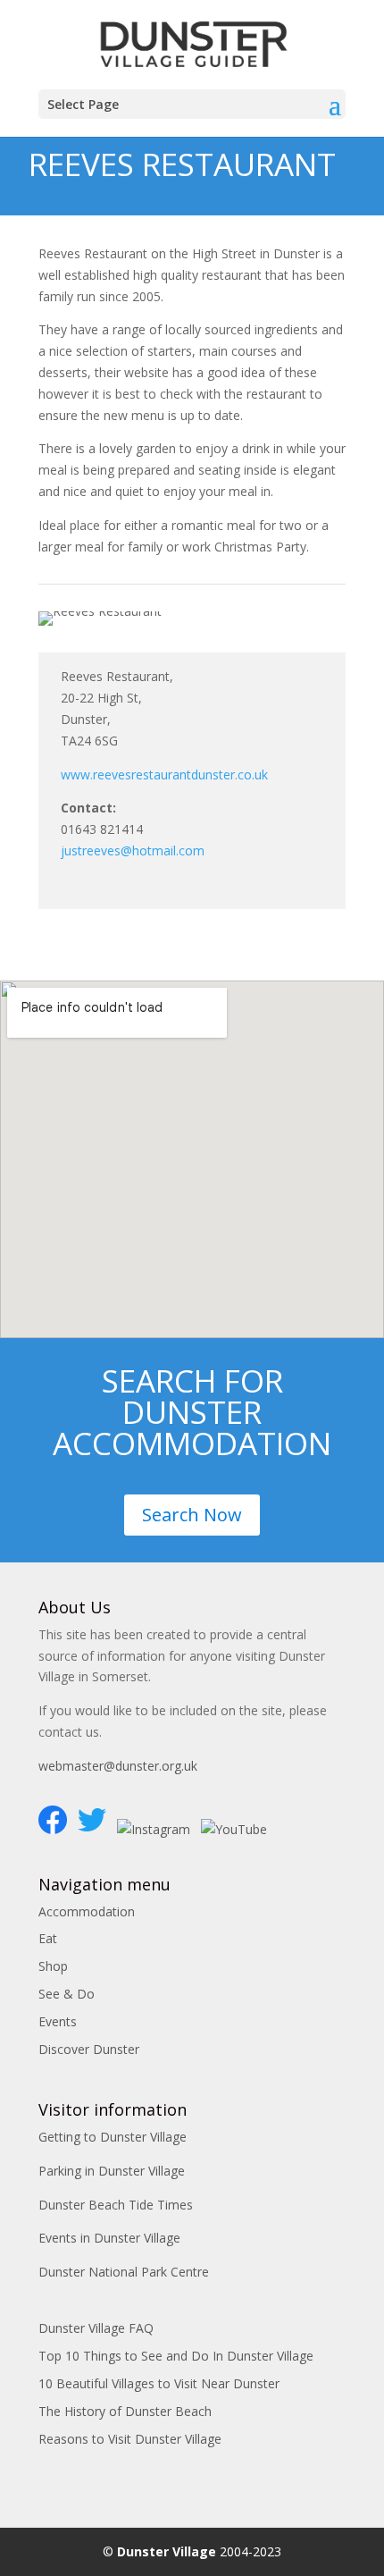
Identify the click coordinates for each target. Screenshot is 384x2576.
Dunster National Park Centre (124, 2272)
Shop (53, 1966)
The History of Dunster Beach (125, 2411)
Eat (48, 1938)
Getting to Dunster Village (113, 2137)
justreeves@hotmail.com (133, 850)
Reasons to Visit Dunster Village (130, 2439)
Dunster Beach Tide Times (116, 2205)
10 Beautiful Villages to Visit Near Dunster (159, 2383)
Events (58, 2021)
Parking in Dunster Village (112, 2171)
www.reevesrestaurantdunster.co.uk (164, 774)
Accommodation (87, 1911)
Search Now (192, 1515)
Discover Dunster (89, 2049)
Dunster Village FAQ (96, 2328)
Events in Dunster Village (109, 2238)
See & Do (67, 1994)
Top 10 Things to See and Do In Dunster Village (176, 2356)
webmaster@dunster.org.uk (118, 1766)
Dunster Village (167, 2551)
